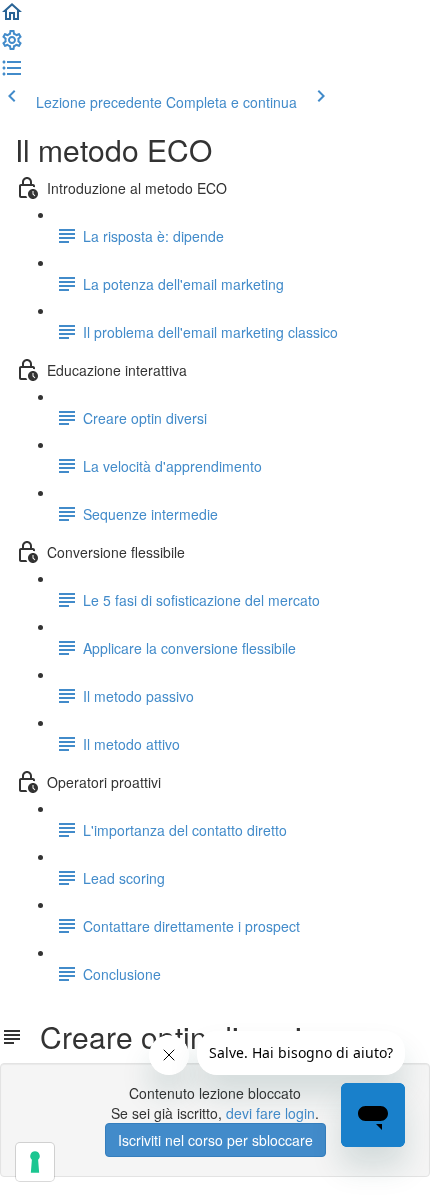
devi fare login (270, 1113)
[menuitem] (12, 46)
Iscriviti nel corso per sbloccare (215, 1140)
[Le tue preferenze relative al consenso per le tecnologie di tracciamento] (35, 1162)
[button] (12, 18)
